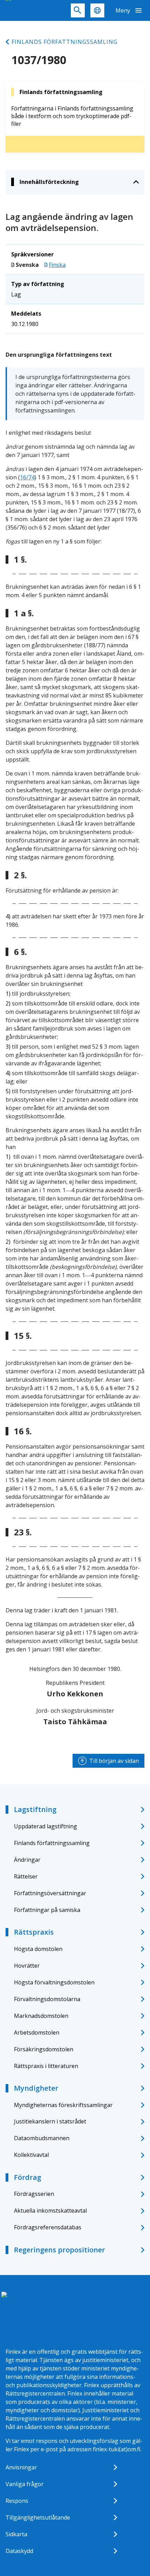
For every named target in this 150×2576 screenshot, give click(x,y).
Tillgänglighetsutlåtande (38, 2517)
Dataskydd (19, 2551)
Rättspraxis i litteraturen (46, 2066)
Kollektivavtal (31, 2155)
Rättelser (26, 1876)
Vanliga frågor (25, 2484)
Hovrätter (27, 1966)
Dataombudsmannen (42, 2138)
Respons (17, 2501)
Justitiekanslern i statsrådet (50, 2121)
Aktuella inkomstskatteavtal (50, 2211)
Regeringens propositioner (59, 2250)
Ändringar (27, 1860)
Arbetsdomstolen (37, 2033)
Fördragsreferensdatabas (48, 2227)
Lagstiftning (35, 1809)
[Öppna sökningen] (78, 10)
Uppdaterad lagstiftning (46, 1826)
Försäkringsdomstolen (44, 2049)
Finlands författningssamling (65, 42)
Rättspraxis (34, 1932)
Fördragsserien (34, 2194)
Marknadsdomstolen (41, 2016)
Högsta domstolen (38, 1949)
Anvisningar (21, 2467)
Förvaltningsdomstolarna (47, 1999)
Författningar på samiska (47, 1910)
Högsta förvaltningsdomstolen (54, 1982)
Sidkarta (16, 2534)
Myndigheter (36, 2088)
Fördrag (28, 2177)
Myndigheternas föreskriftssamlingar (63, 2105)
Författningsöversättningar (50, 1893)
